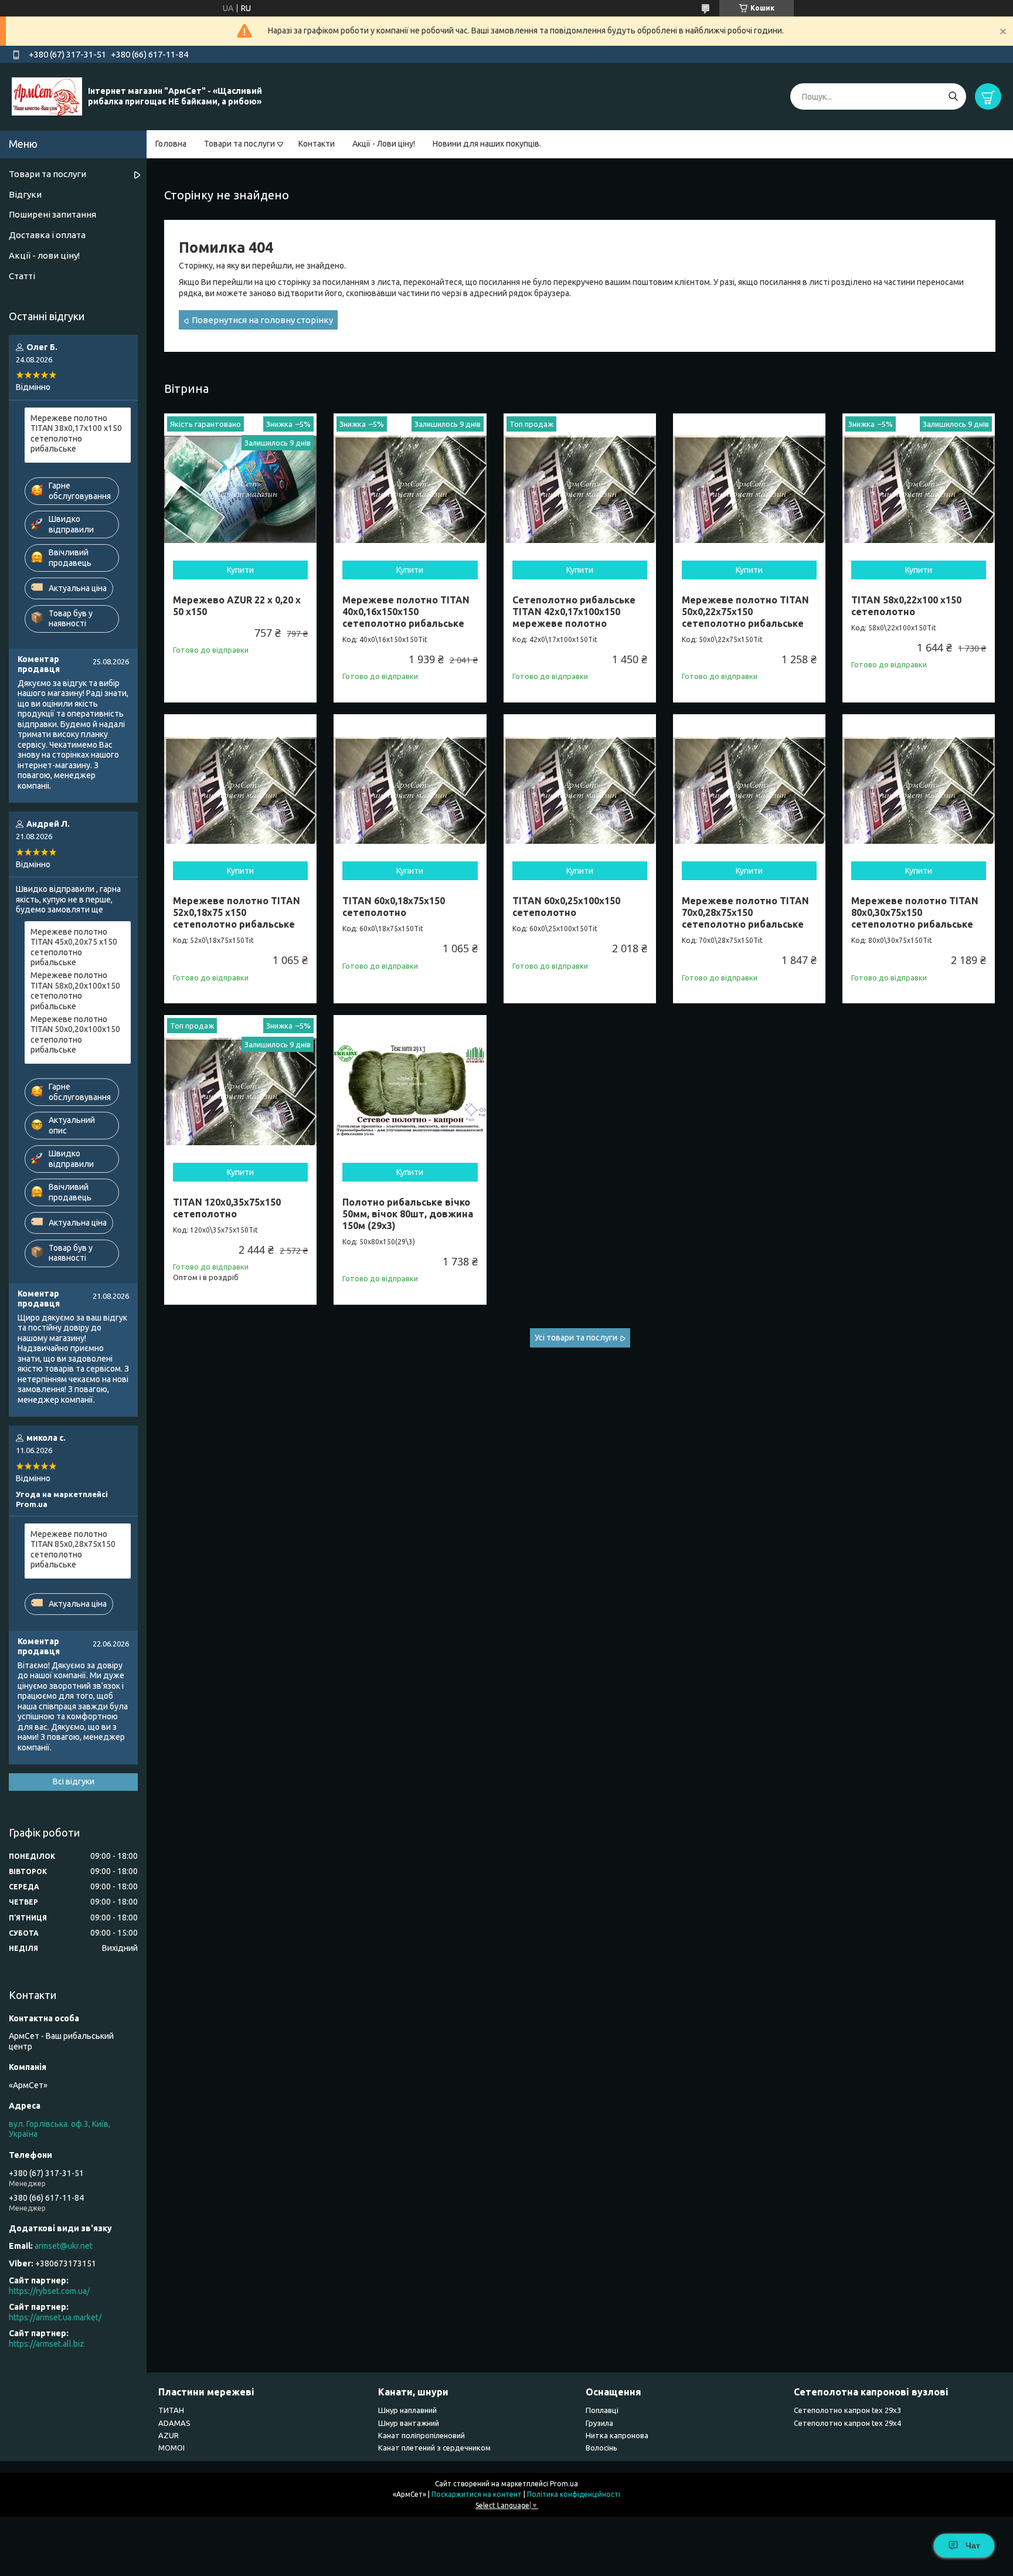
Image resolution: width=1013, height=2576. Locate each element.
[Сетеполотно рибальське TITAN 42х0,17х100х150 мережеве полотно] (580, 490)
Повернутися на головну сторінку (262, 320)
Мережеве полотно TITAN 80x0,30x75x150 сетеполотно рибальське (915, 912)
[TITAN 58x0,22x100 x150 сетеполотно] (919, 490)
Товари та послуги (239, 144)
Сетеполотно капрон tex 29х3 (847, 2410)
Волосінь (601, 2448)
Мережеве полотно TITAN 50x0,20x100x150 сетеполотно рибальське (75, 1035)
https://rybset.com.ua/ (49, 2291)
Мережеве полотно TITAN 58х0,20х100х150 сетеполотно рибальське (75, 991)
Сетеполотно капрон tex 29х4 (847, 2423)
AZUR (169, 2435)
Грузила (599, 2423)
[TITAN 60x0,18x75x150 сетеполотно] (410, 790)
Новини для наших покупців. (487, 144)
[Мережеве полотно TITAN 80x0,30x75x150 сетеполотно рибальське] (919, 790)
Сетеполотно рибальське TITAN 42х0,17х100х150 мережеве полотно (574, 612)
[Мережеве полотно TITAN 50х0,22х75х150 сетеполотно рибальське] (749, 490)
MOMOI (171, 2448)
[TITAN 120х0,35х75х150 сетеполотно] (240, 1091)
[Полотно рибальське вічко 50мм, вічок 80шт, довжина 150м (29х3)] (410, 1091)
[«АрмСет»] (47, 96)
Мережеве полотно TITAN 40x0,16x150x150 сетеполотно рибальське (406, 612)
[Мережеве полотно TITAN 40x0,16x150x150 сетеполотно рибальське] (410, 490)
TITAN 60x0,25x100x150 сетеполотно (566, 907)
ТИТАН (171, 2410)
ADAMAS (174, 2423)
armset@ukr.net (64, 2246)
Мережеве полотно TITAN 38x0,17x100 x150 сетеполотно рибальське (76, 434)
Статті (22, 276)
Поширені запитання (52, 214)
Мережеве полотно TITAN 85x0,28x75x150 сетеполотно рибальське (73, 1550)
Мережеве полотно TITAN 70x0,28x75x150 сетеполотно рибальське (745, 912)
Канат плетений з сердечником (434, 2448)
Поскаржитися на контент (477, 2494)
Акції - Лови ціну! (384, 144)
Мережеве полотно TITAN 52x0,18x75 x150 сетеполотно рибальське (237, 912)
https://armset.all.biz (47, 2344)
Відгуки (25, 194)
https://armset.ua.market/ (55, 2317)
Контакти (317, 144)
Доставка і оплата (47, 235)
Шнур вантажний (409, 2423)
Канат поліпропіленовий (421, 2435)
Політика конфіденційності (574, 2494)
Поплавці (602, 2410)
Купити (240, 570)
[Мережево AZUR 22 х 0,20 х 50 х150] (240, 490)
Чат (973, 2546)
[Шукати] (953, 96)
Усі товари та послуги (576, 1338)
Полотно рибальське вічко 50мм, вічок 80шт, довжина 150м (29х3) (408, 1214)
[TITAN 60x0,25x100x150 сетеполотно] (580, 790)
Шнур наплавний (407, 2410)
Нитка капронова (617, 2435)
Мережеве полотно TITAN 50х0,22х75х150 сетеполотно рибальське (745, 612)
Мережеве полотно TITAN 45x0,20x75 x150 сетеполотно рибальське (74, 947)
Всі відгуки (74, 1781)
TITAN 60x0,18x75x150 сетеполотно (394, 907)
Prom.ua (564, 2484)
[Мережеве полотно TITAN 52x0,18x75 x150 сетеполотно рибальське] (240, 790)
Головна (171, 144)
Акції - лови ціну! (44, 255)
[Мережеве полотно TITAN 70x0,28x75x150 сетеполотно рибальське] (749, 790)
